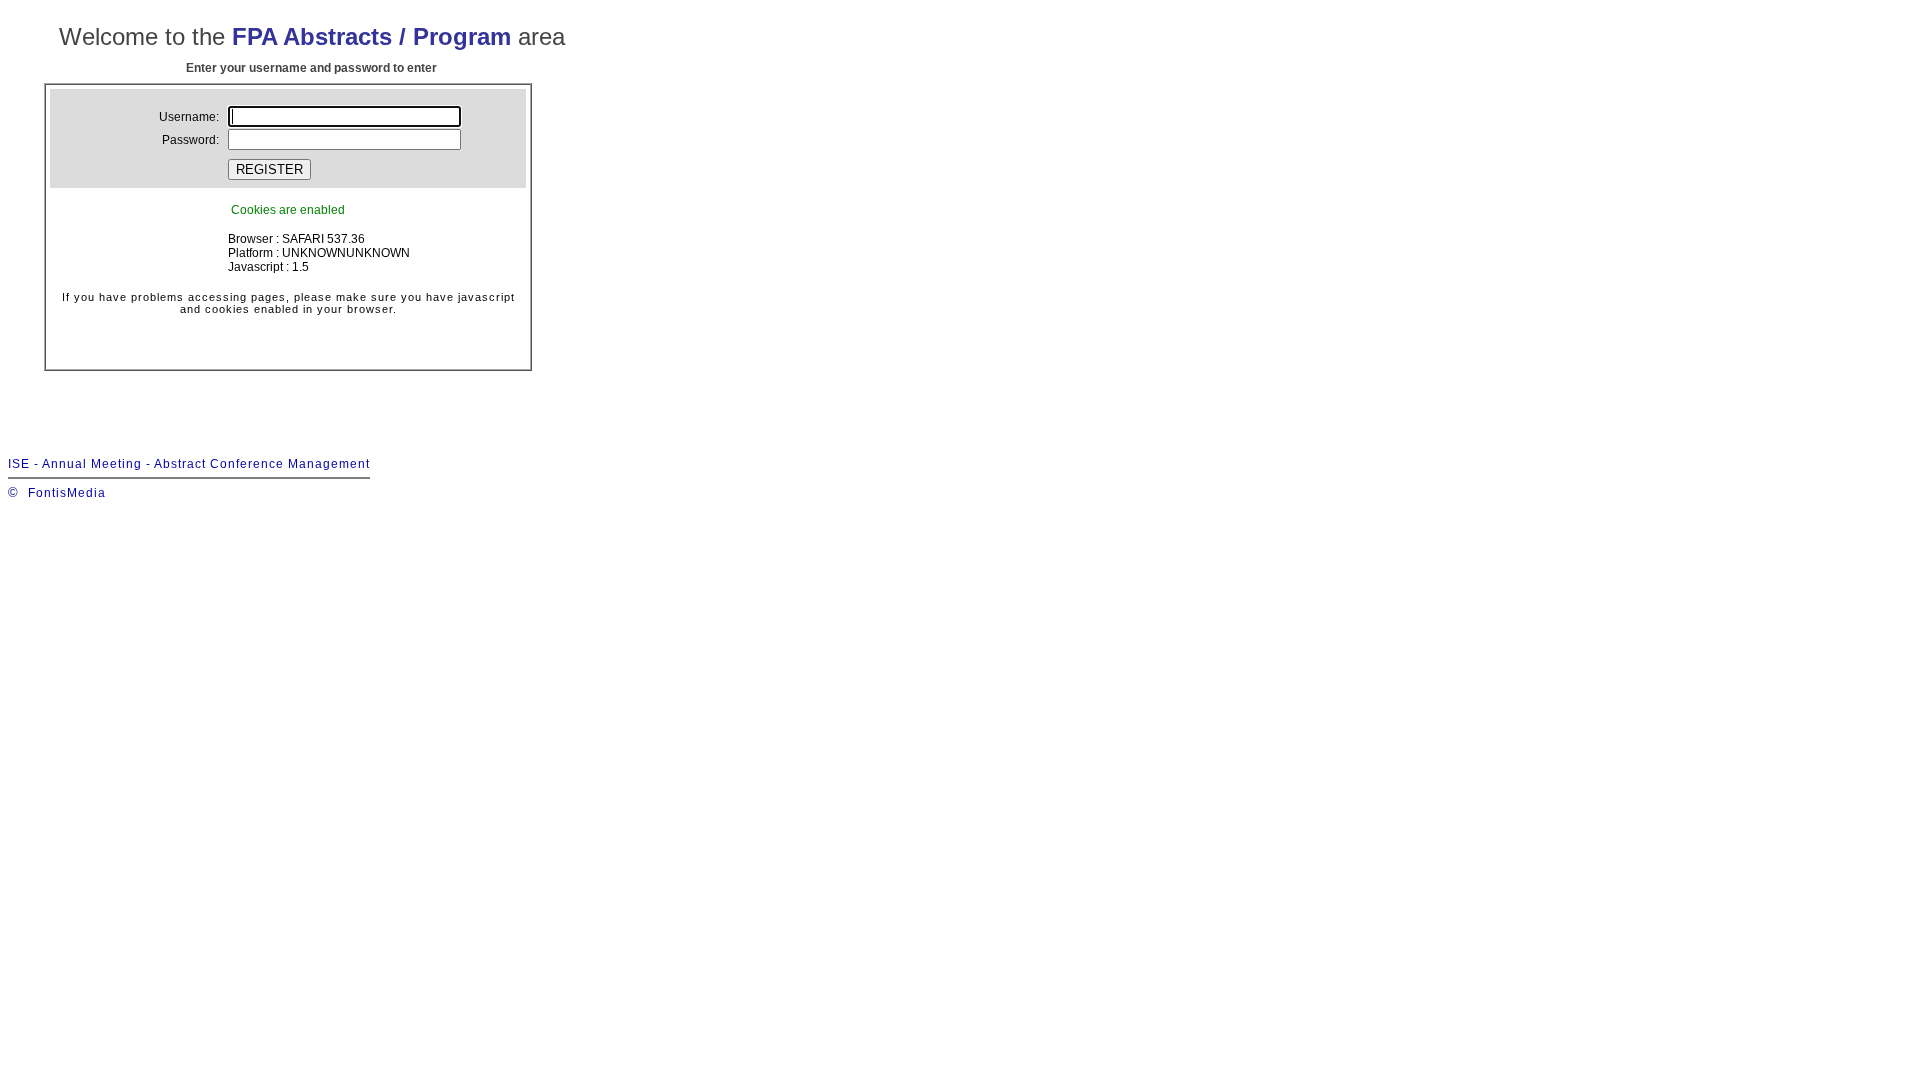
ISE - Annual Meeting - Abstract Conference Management (189, 464)
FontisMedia (67, 493)
